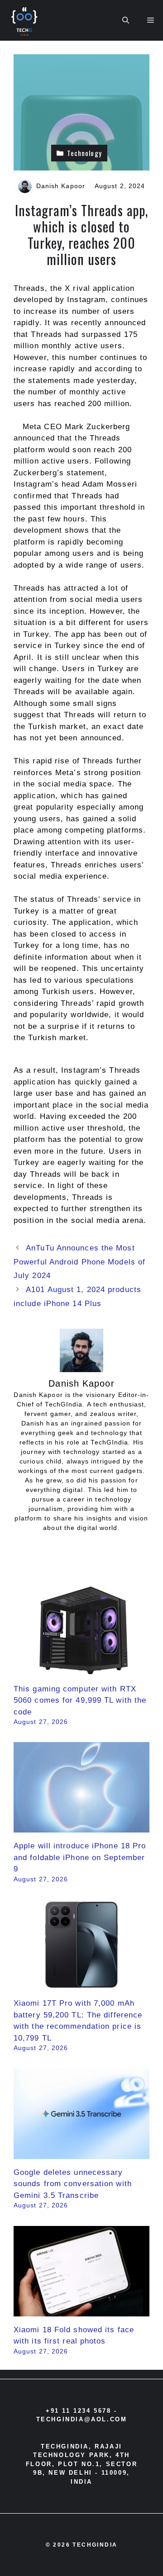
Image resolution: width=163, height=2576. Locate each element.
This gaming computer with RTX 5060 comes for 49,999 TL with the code (80, 1700)
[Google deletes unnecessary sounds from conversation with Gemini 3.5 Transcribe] (81, 2153)
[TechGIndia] (25, 20)
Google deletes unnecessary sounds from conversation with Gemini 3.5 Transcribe (73, 2184)
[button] (126, 20)
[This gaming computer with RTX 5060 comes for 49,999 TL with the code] (81, 1669)
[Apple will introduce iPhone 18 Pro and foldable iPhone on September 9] (81, 1827)
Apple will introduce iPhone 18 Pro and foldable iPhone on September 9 (80, 1857)
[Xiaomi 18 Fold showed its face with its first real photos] (81, 2310)
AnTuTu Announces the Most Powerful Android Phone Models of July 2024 (79, 1262)
